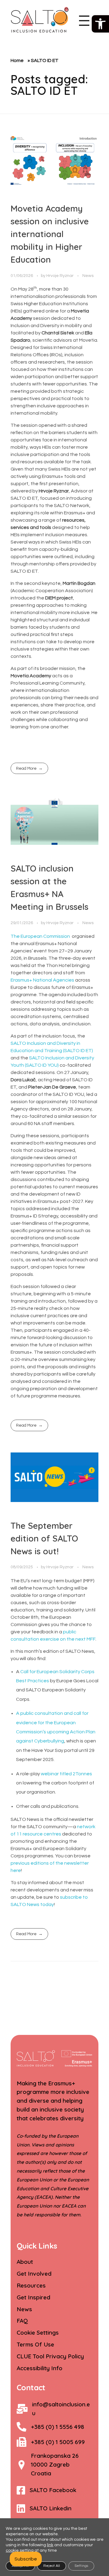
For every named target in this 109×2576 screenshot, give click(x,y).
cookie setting (20, 2550)
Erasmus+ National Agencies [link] (42, 980)
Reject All (52, 2566)
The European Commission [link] (40, 936)
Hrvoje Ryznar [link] (60, 276)
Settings (81, 2566)
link (50, 2545)
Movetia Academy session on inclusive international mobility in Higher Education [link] (50, 234)
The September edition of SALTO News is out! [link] (44, 1538)
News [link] (88, 276)
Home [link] (17, 60)
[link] (100, 24)
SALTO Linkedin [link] (51, 2508)
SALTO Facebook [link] (53, 2490)
